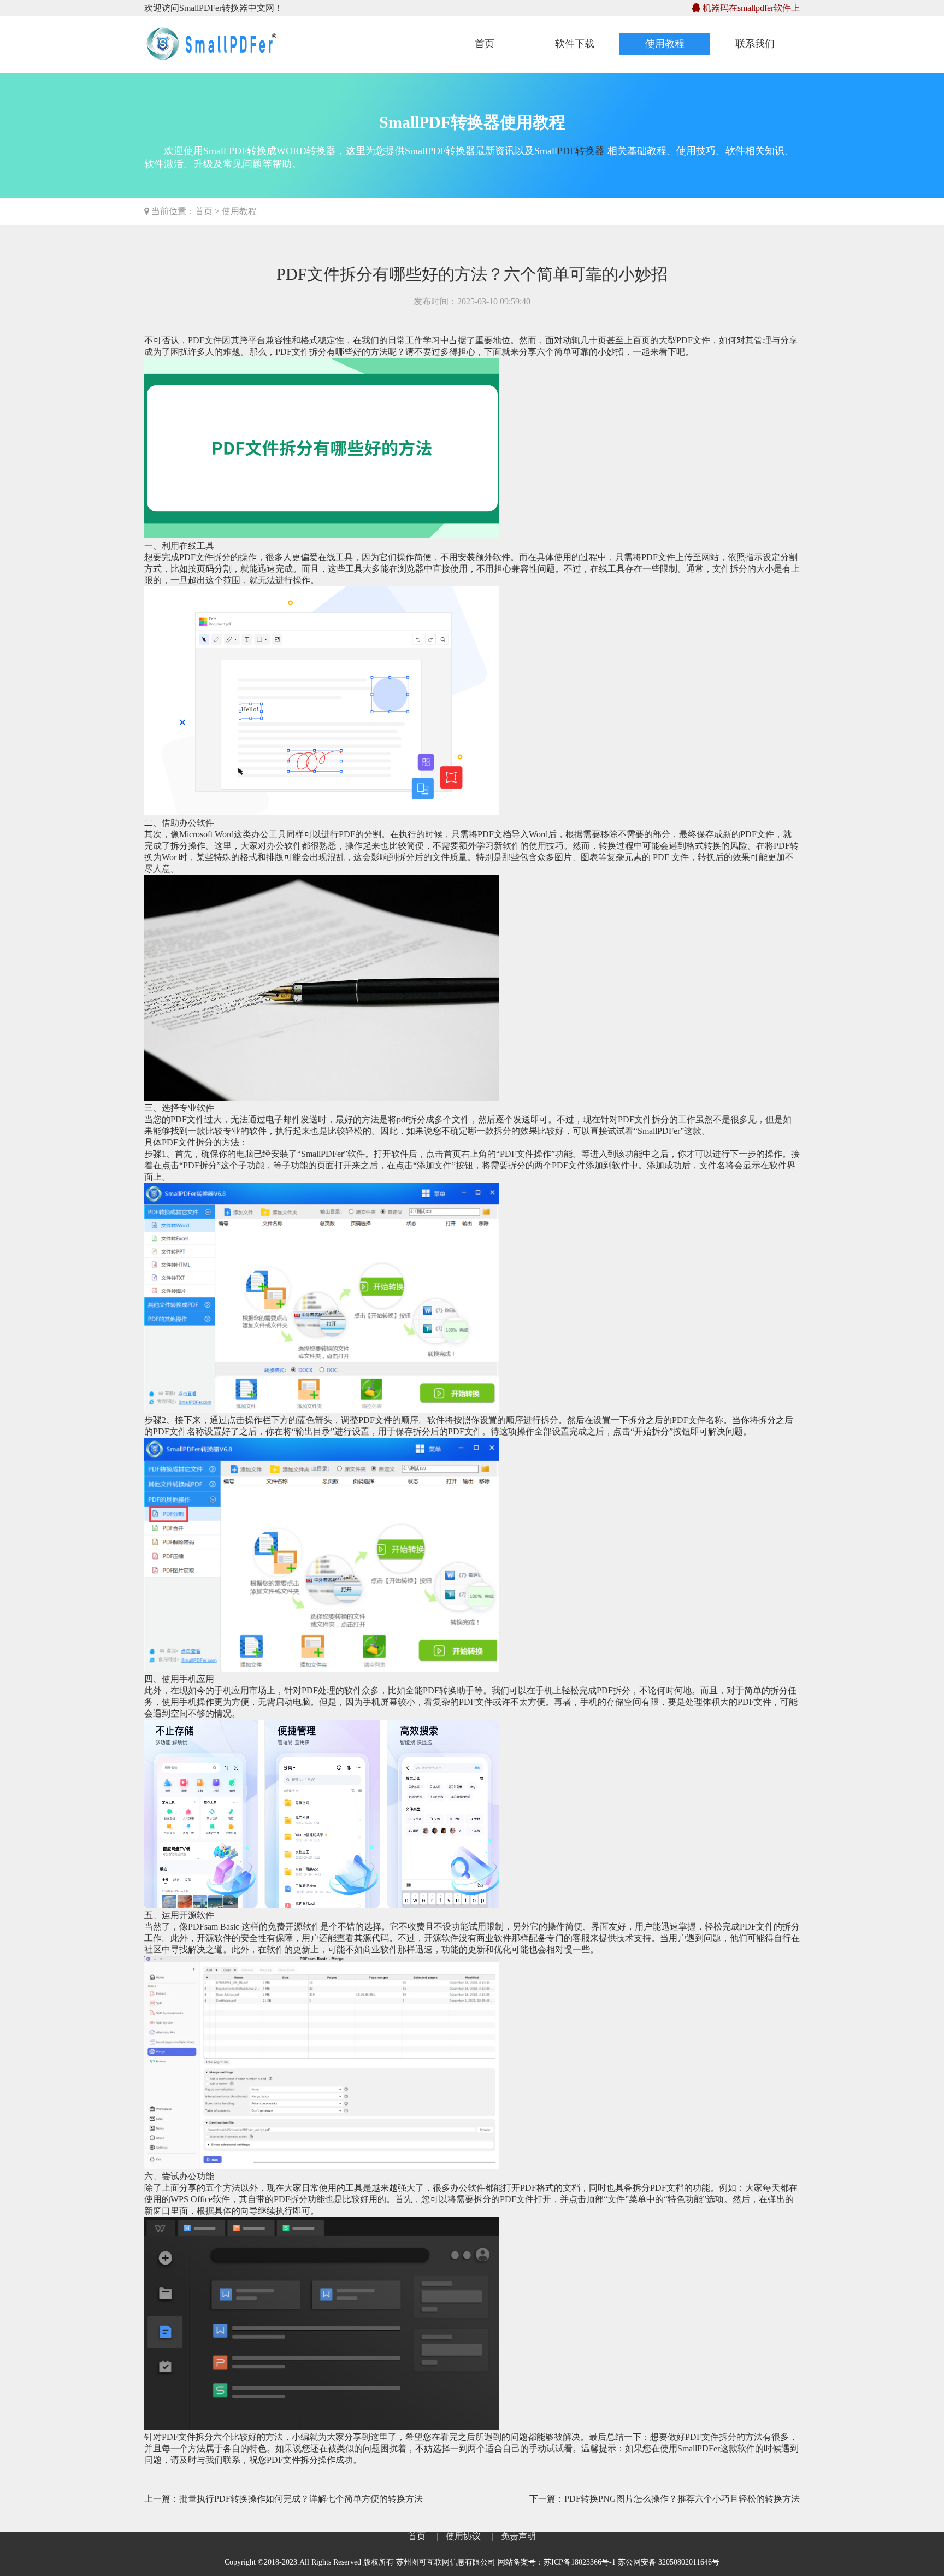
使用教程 (665, 44)
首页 (485, 44)
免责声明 (518, 2536)
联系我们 (755, 44)
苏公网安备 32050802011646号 (669, 2562)
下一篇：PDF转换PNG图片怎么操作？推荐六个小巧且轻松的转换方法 (665, 2499)
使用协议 (463, 2536)
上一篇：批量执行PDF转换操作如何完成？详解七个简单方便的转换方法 (284, 2499)
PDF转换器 (581, 151)
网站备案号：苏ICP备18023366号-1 (557, 2562)
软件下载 (575, 44)
